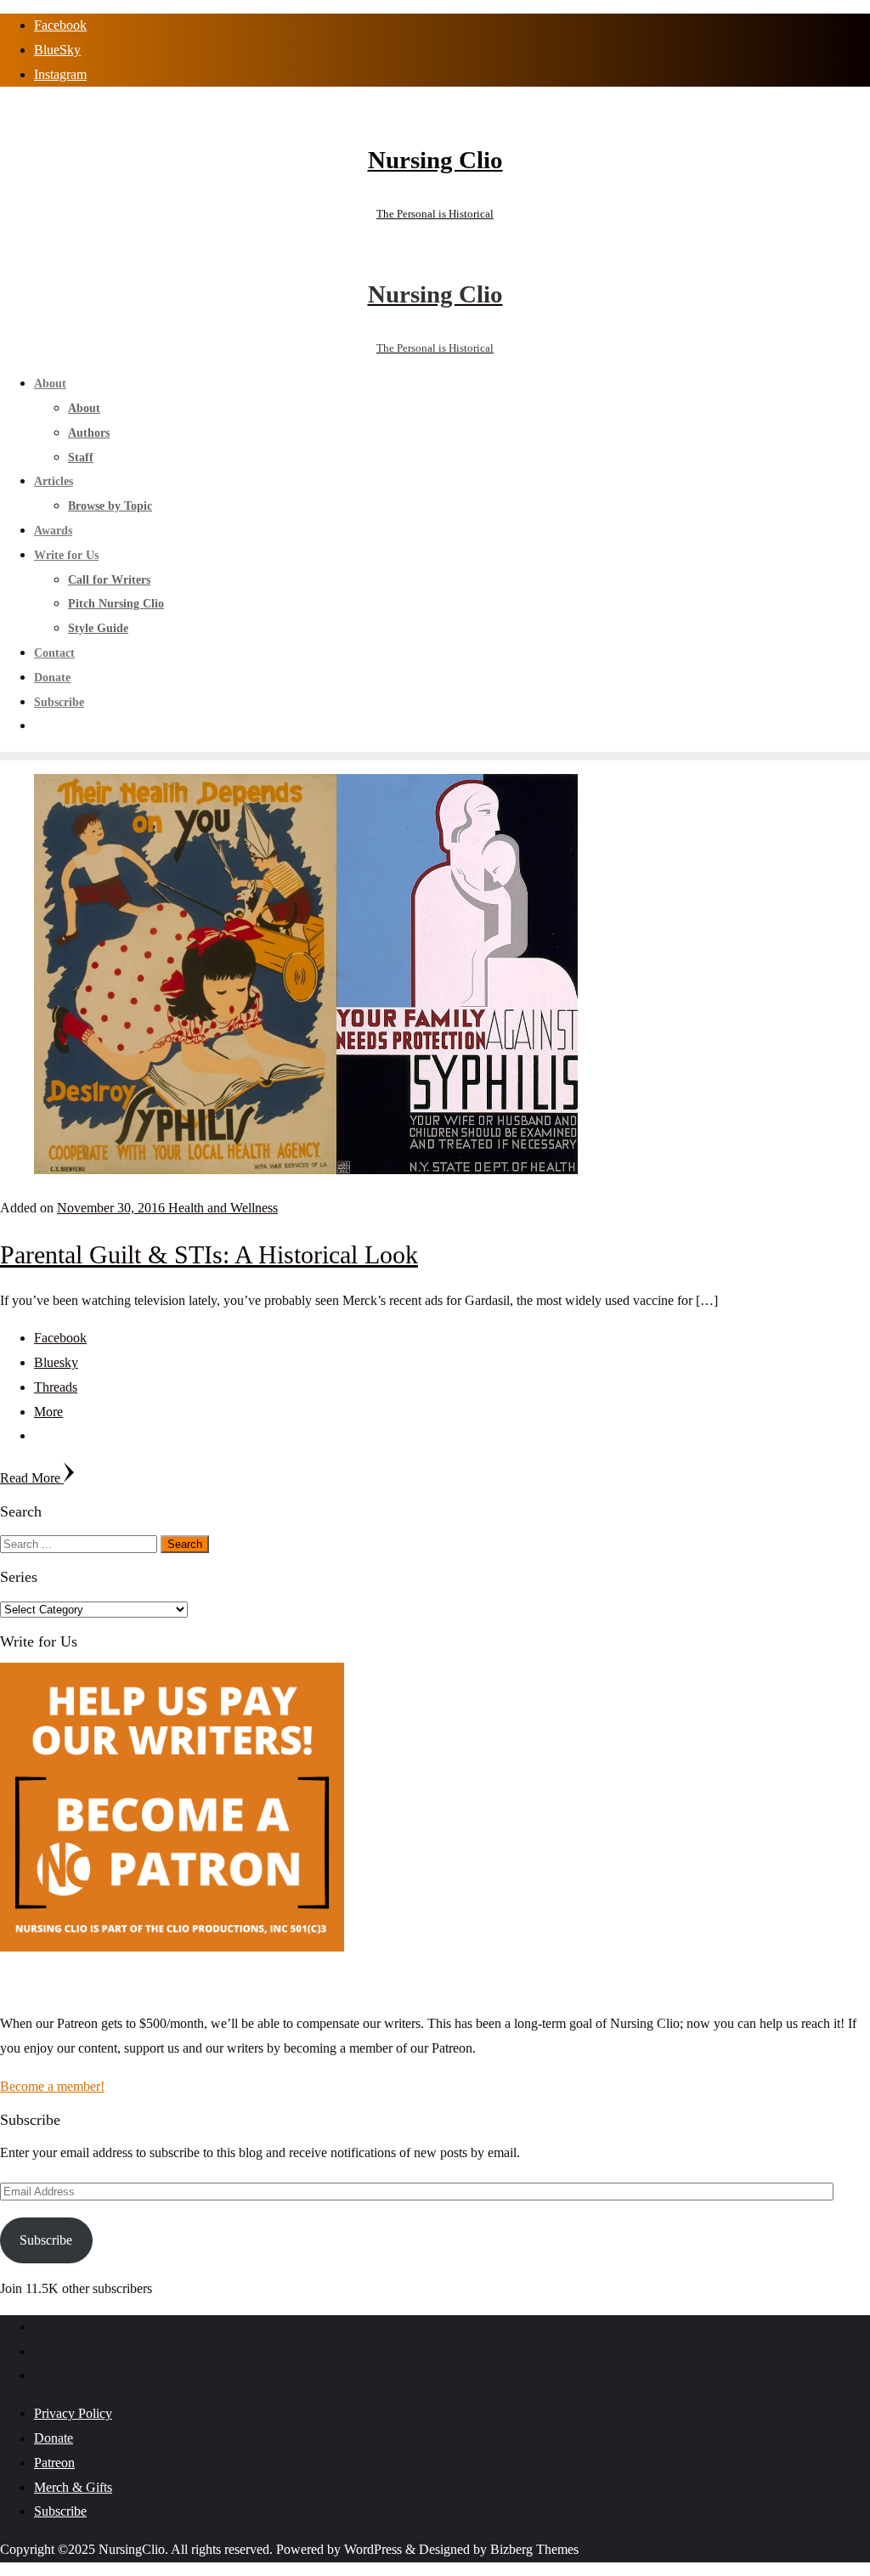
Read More (32, 1478)
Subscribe (46, 2240)
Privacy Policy (73, 2413)
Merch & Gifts (73, 2487)
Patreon (54, 2463)
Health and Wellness (223, 1208)
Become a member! (52, 2086)
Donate (54, 2438)
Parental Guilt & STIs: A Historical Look (209, 1254)
